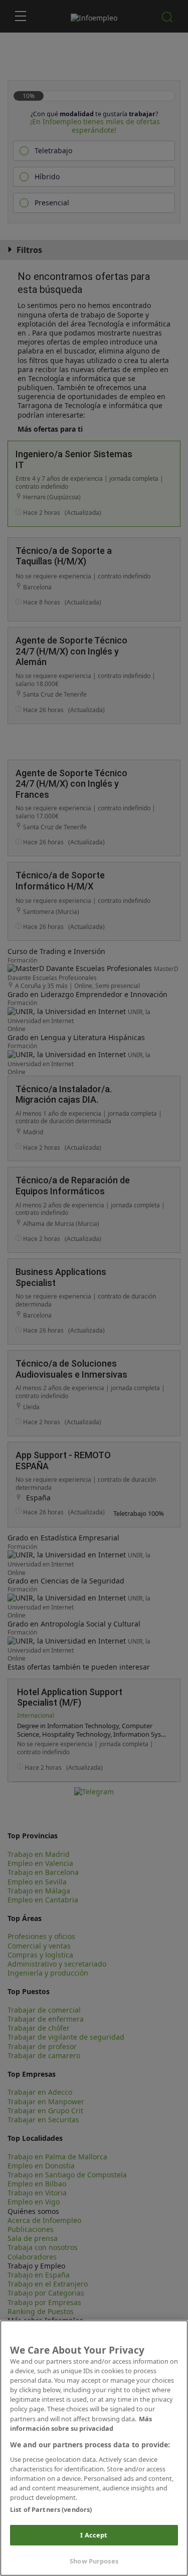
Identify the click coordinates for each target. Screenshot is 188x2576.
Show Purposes (94, 2561)
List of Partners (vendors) (51, 2509)
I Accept (94, 2535)
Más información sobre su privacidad (81, 2424)
